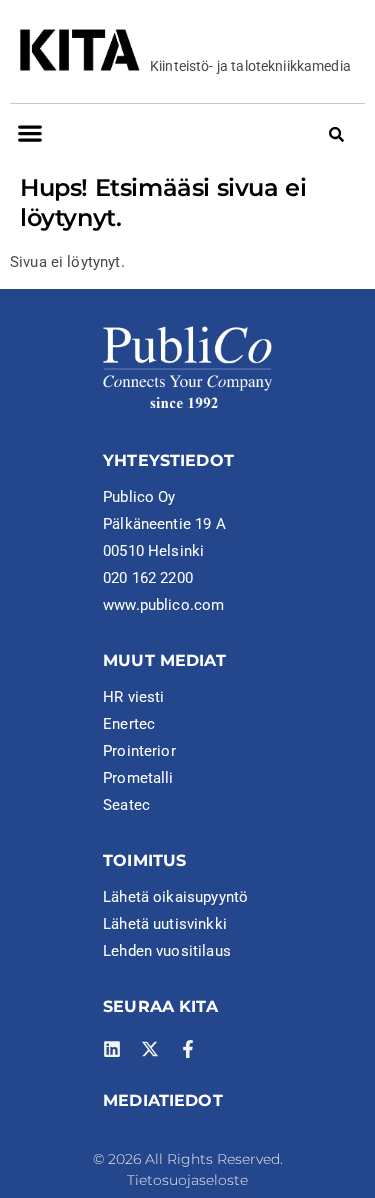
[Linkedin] (112, 1049)
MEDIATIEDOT (163, 1100)
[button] (29, 133)
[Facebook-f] (188, 1049)
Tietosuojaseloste (187, 1180)
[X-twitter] (150, 1049)
